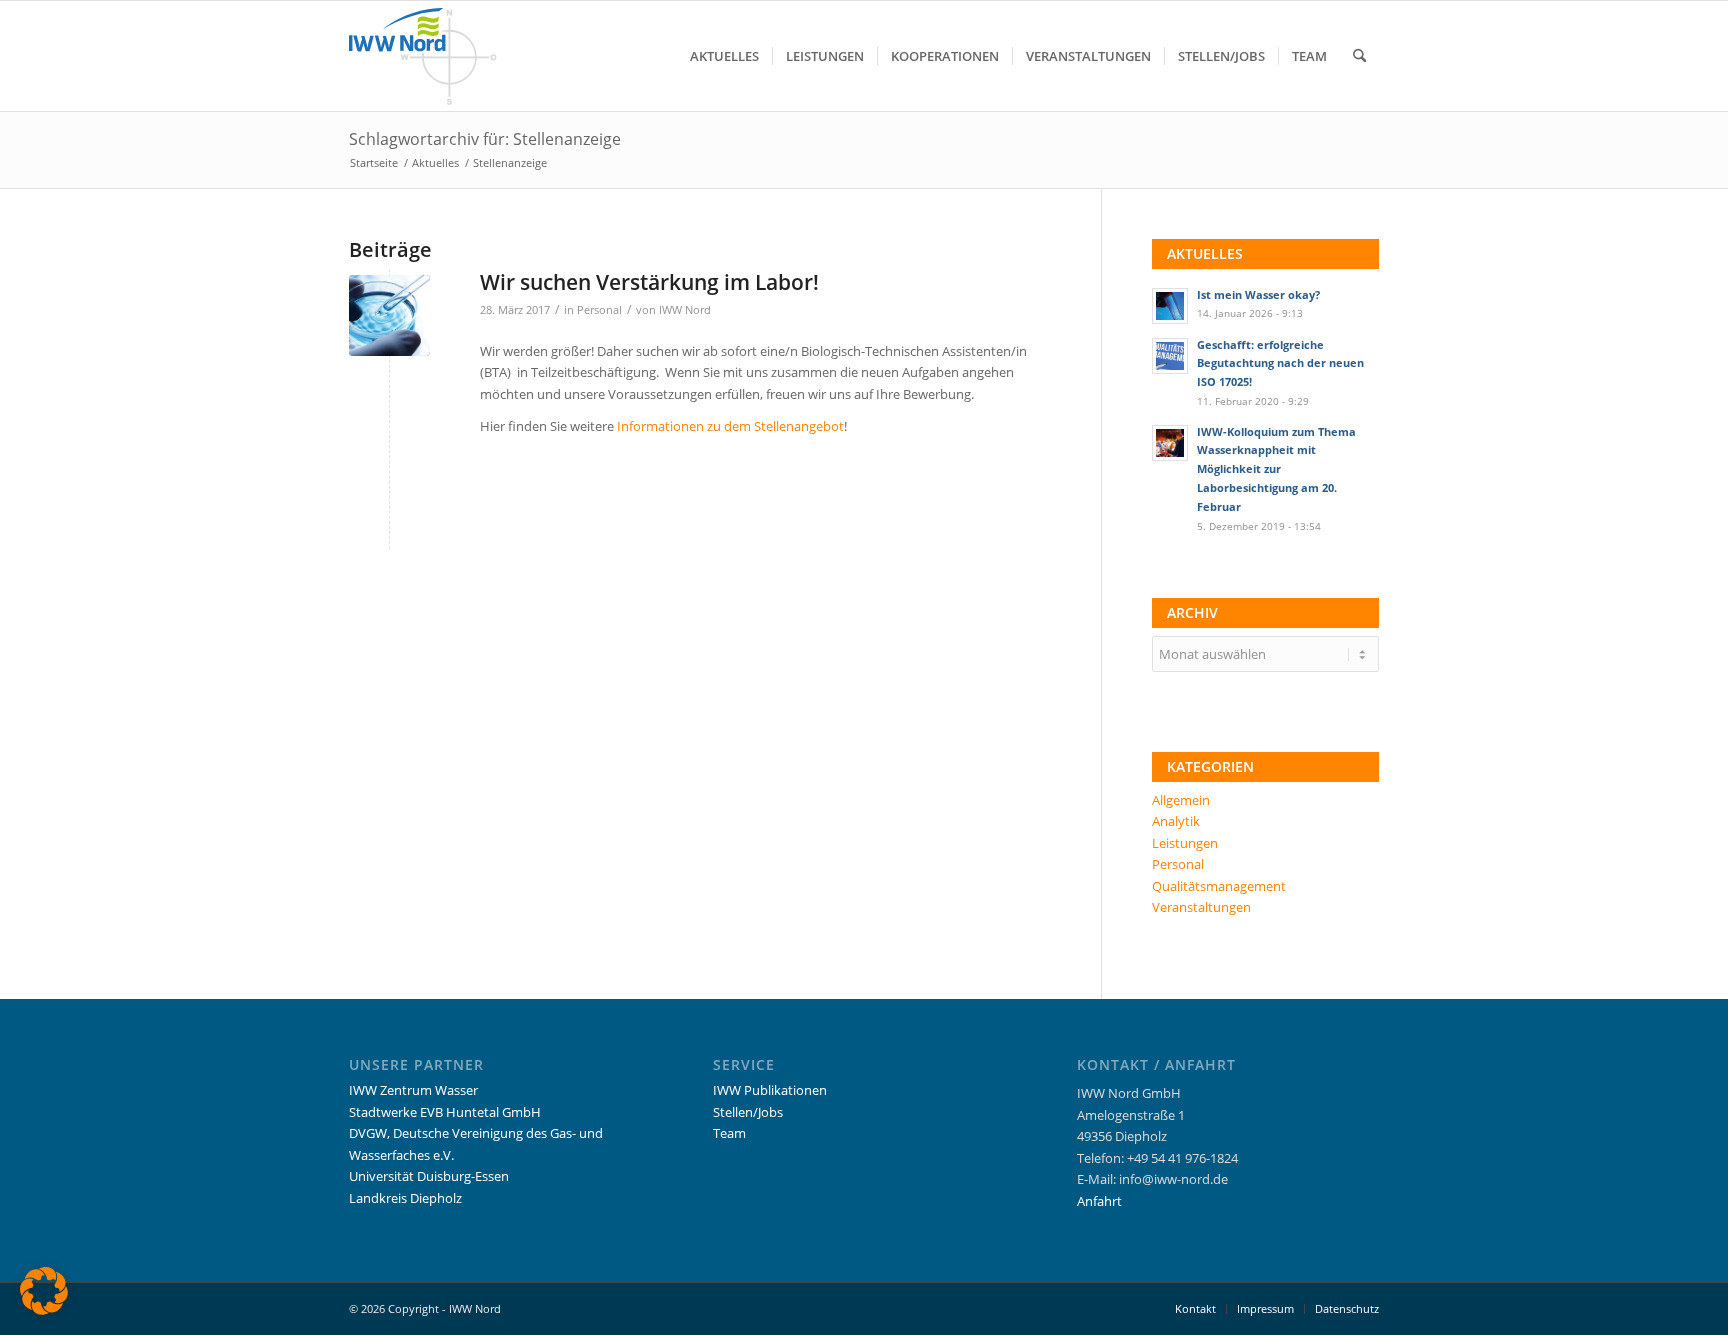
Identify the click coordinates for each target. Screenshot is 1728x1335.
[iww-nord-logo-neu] (423, 56)
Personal (599, 310)
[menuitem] (724, 56)
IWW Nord (685, 310)
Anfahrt (1099, 1201)
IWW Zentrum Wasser (413, 1090)
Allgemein (1181, 800)
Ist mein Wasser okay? (1258, 294)
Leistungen (1185, 843)
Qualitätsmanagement (1219, 886)
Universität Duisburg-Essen (429, 1176)
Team (729, 1133)
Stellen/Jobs (748, 1112)
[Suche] (1359, 56)
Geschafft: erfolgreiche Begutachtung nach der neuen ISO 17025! (1280, 363)
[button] (44, 1291)
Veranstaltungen (1201, 907)
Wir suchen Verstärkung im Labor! (649, 282)
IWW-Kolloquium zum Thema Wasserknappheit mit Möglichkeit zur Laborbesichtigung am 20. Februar (1276, 469)
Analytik (1176, 821)
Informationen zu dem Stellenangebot (730, 426)
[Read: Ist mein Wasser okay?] (1170, 306)
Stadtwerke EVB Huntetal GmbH (445, 1112)
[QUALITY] (389, 315)
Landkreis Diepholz (405, 1198)
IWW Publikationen (770, 1090)
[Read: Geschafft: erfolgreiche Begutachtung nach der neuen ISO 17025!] (1170, 356)
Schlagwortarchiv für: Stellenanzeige (485, 139)
